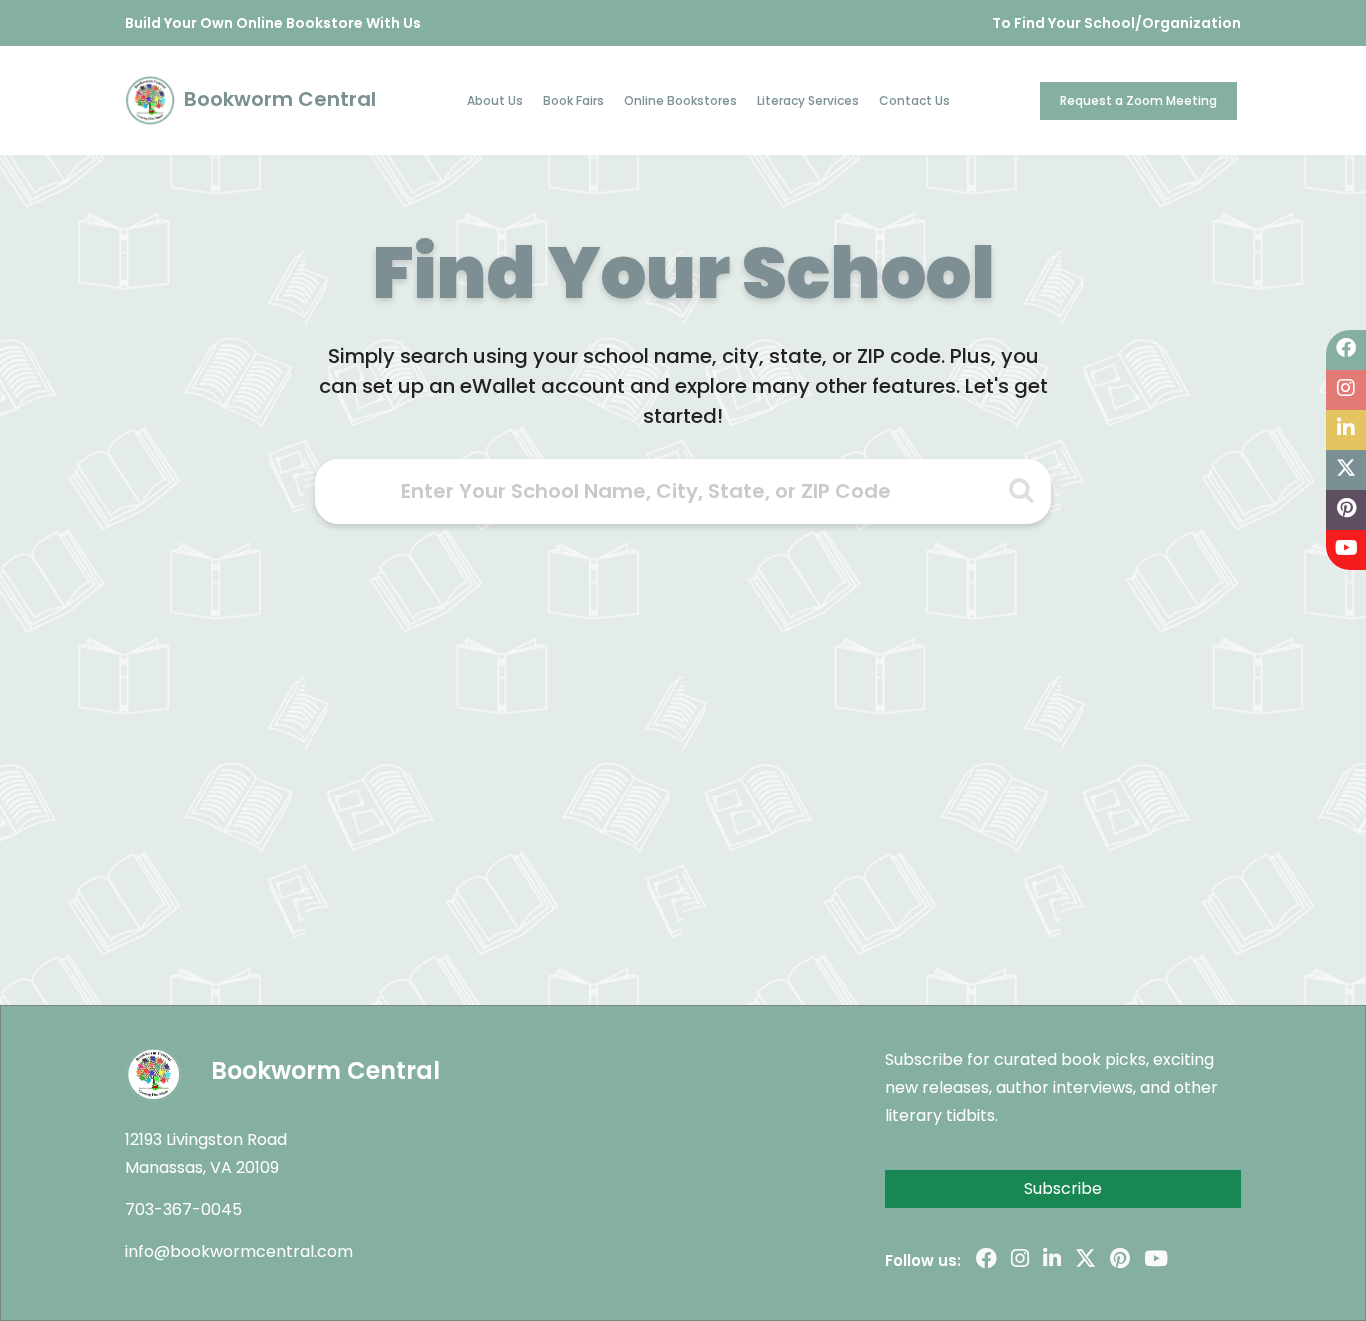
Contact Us (914, 100)
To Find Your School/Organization (1116, 23)
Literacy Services (808, 100)
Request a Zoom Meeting (1138, 100)
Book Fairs (573, 100)
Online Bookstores (680, 100)
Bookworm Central (277, 99)
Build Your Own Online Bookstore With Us (273, 23)
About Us (495, 100)
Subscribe (1063, 1188)
